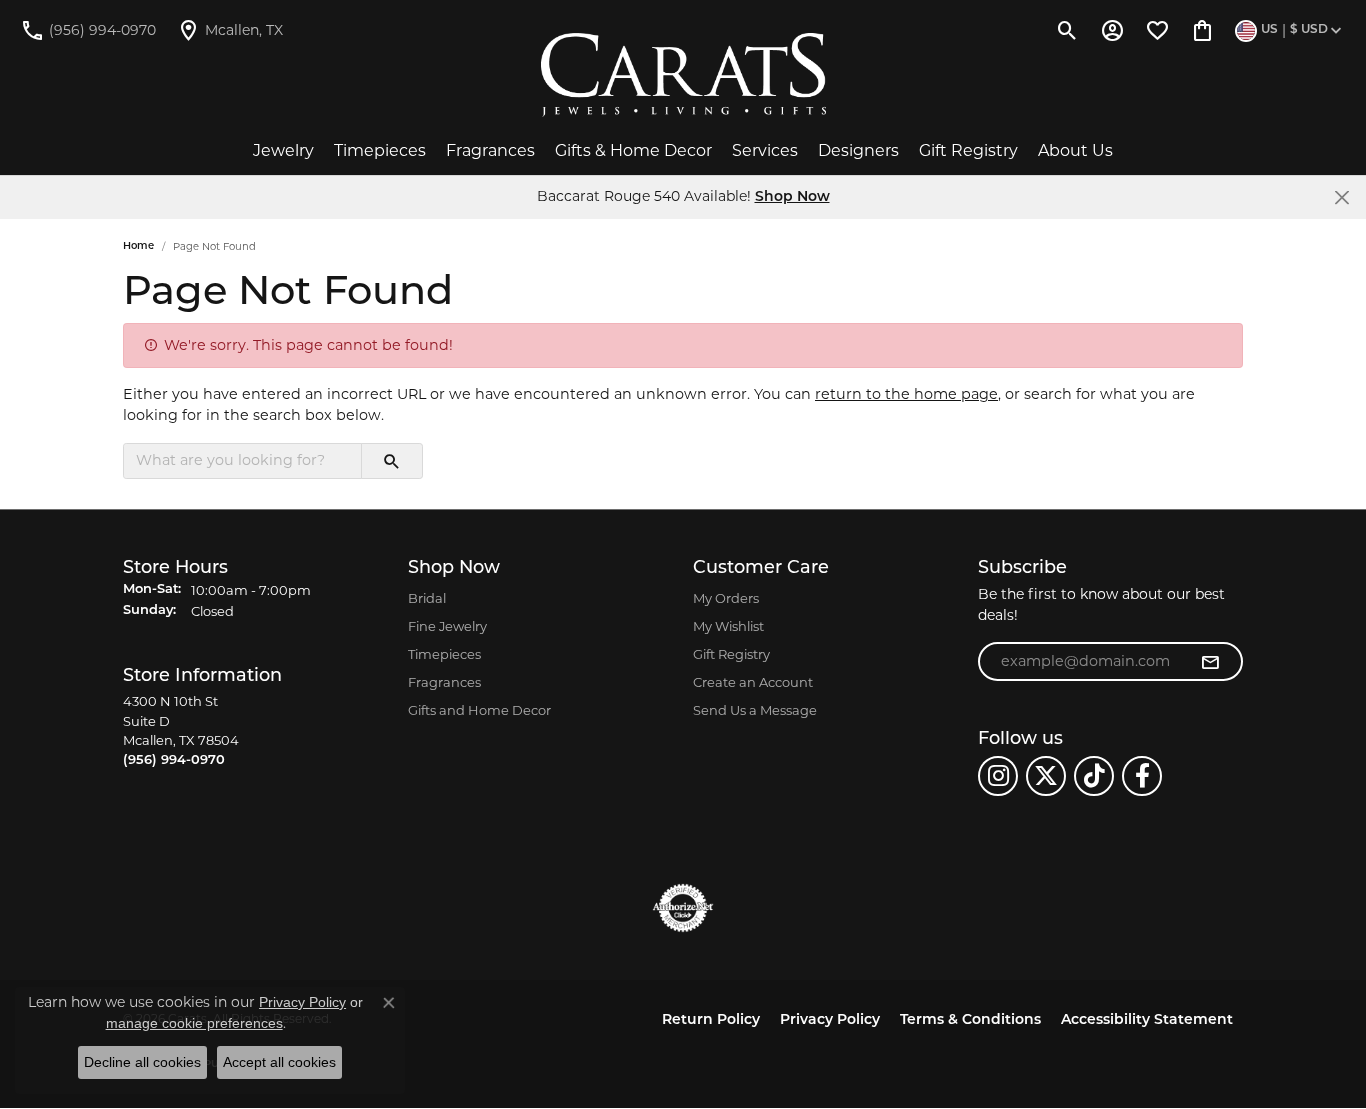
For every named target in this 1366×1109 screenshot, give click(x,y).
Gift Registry (968, 150)
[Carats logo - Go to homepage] (683, 75)
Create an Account (753, 682)
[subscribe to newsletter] (1210, 662)
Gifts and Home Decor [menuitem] (479, 710)
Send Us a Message (755, 710)
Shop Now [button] (792, 197)
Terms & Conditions (970, 1020)
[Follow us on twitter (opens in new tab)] (1046, 776)
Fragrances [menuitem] (444, 682)
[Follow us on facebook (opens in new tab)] (1142, 776)
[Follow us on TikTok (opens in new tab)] (1094, 776)
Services (765, 150)
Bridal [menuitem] (427, 598)
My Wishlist (728, 626)
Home (138, 246)
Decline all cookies (142, 1062)
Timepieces (380, 150)
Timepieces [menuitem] (444, 654)
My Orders (726, 598)
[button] (1067, 30)
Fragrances (490, 150)
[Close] (1341, 197)
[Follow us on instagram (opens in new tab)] (998, 776)
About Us (1075, 150)
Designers (858, 150)
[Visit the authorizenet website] (683, 908)
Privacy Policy (830, 1020)
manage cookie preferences (194, 1023)
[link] (88, 30)
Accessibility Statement (1147, 1020)
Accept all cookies (279, 1062)
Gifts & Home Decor (633, 150)
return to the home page (906, 394)
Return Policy (711, 1020)
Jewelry (283, 150)
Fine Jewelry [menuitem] (447, 626)
